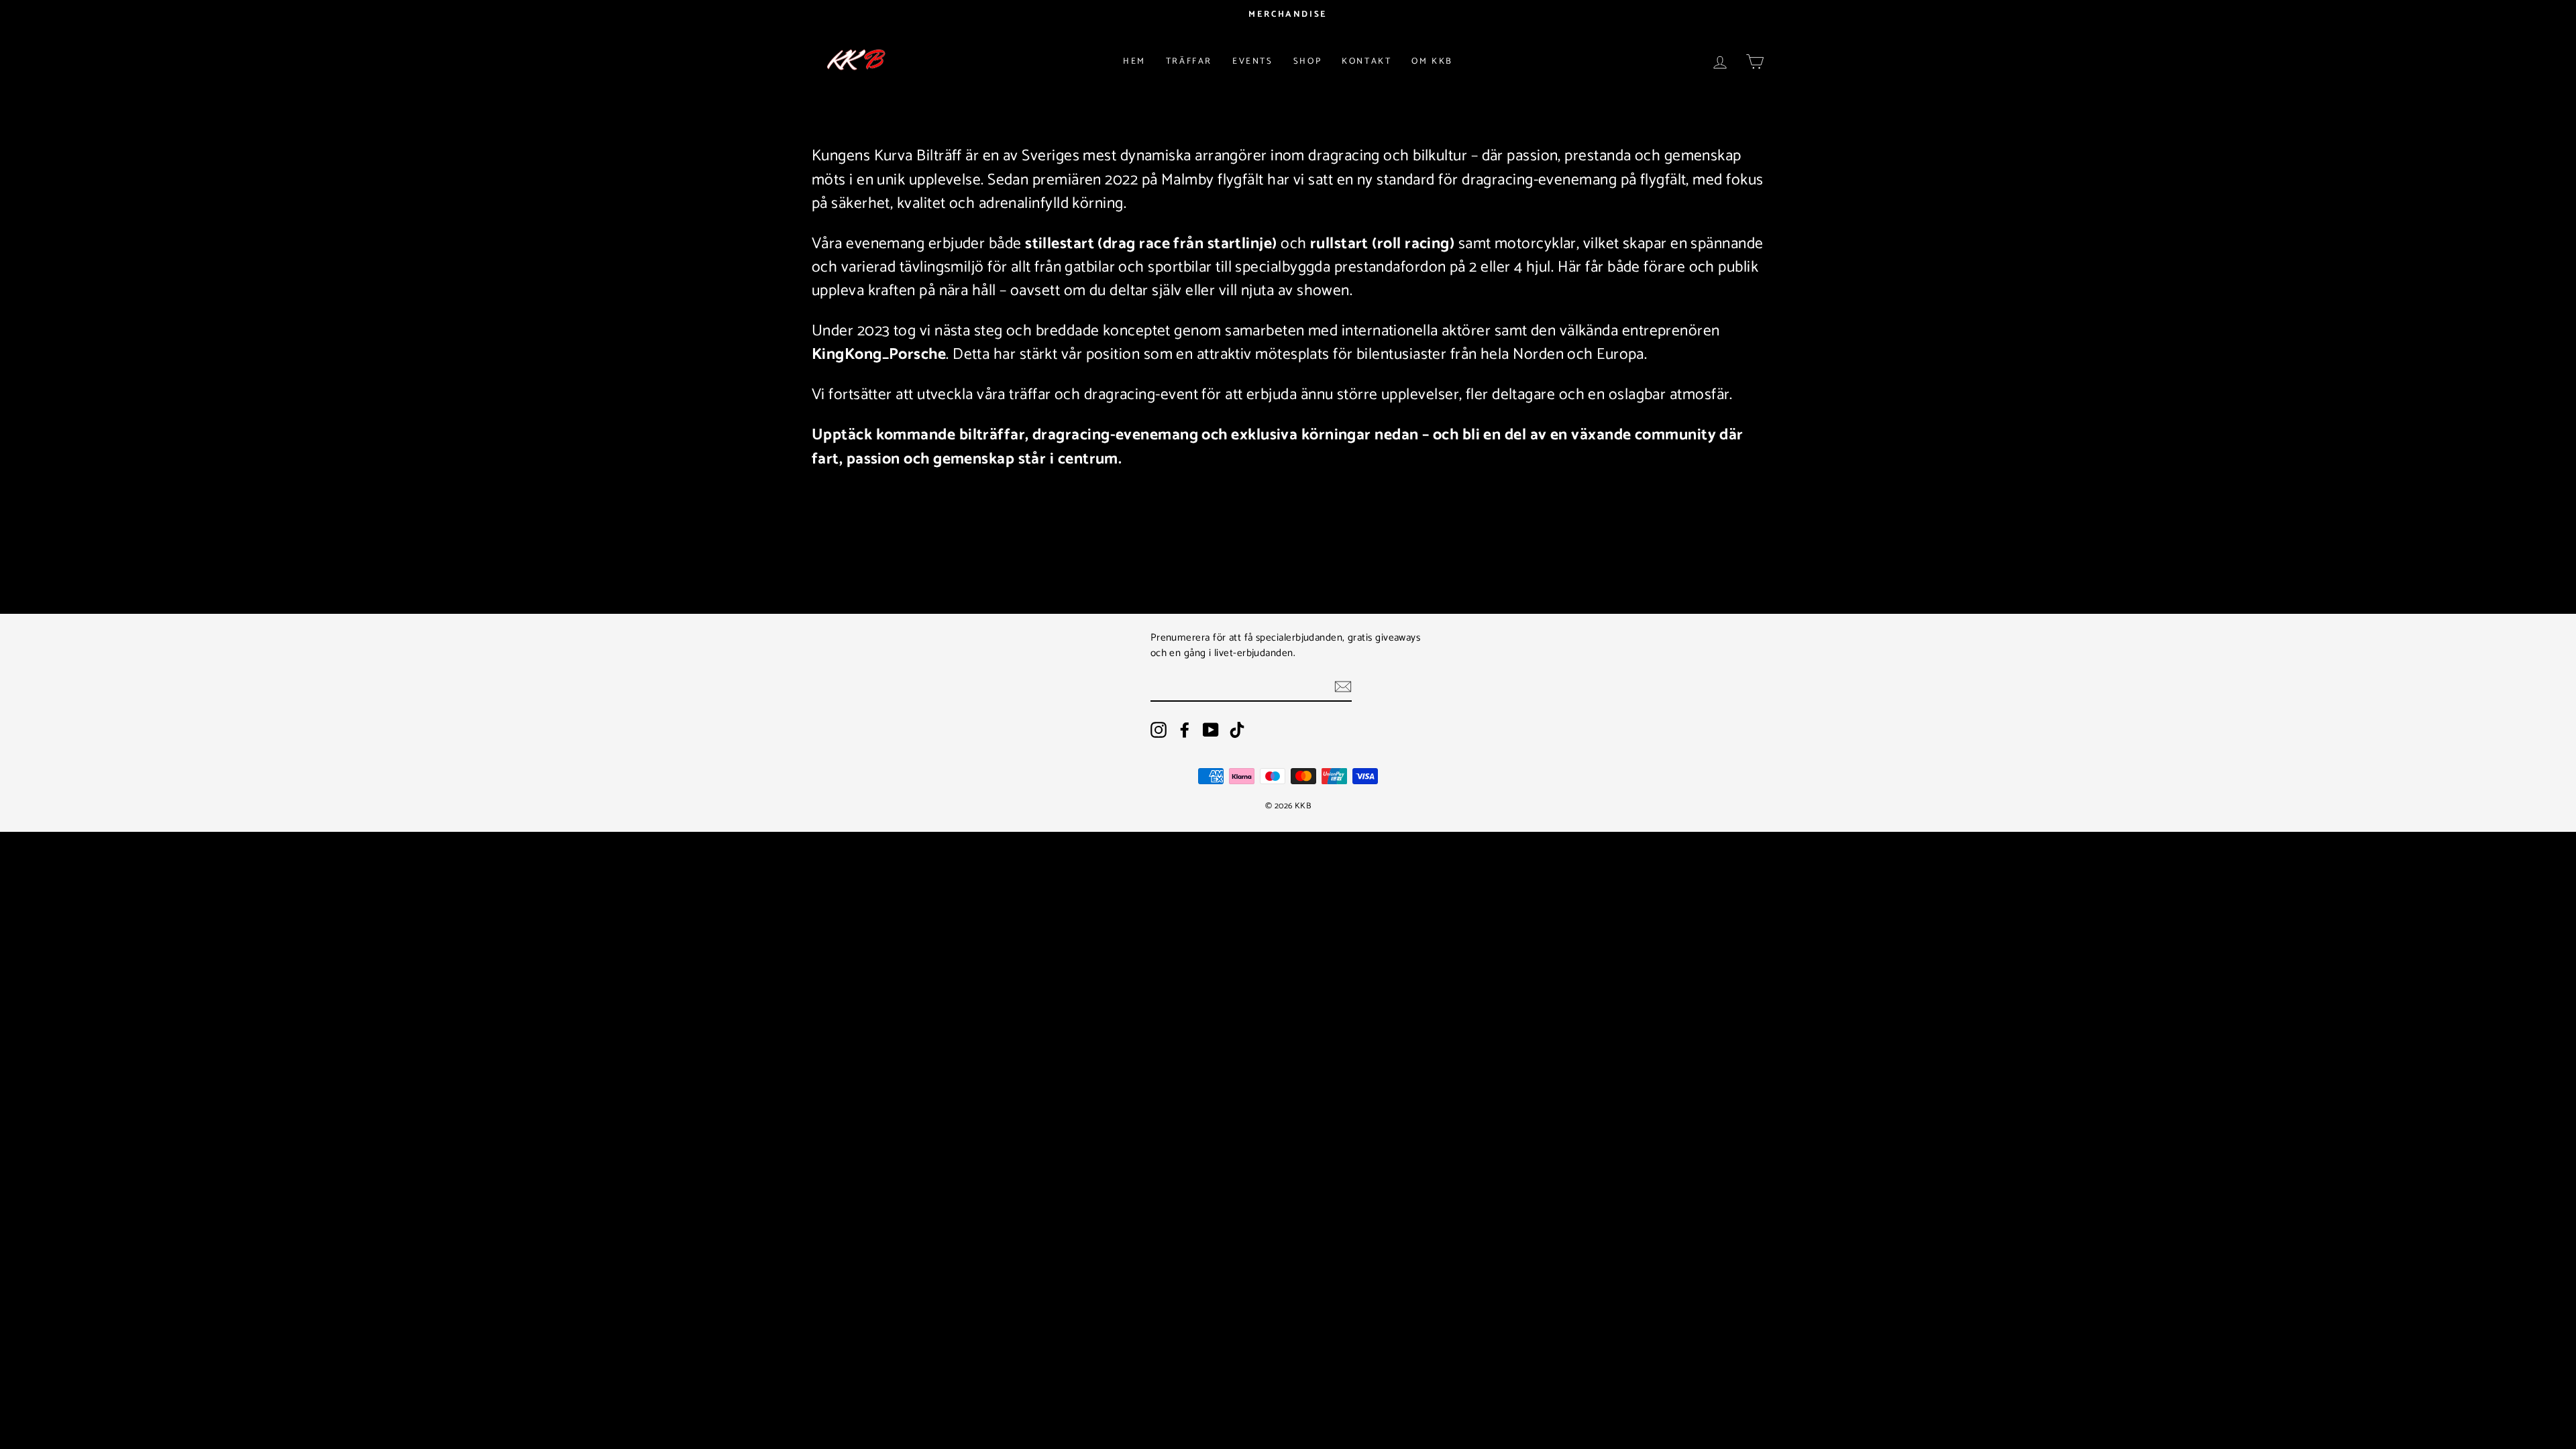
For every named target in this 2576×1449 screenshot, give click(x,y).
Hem (1134, 61)
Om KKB (1432, 61)
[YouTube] (1211, 730)
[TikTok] (1237, 730)
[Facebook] (1185, 730)
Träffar (1189, 61)
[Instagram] (1159, 730)
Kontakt (1366, 61)
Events (1253, 61)
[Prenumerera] (1343, 687)
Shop (1307, 61)
